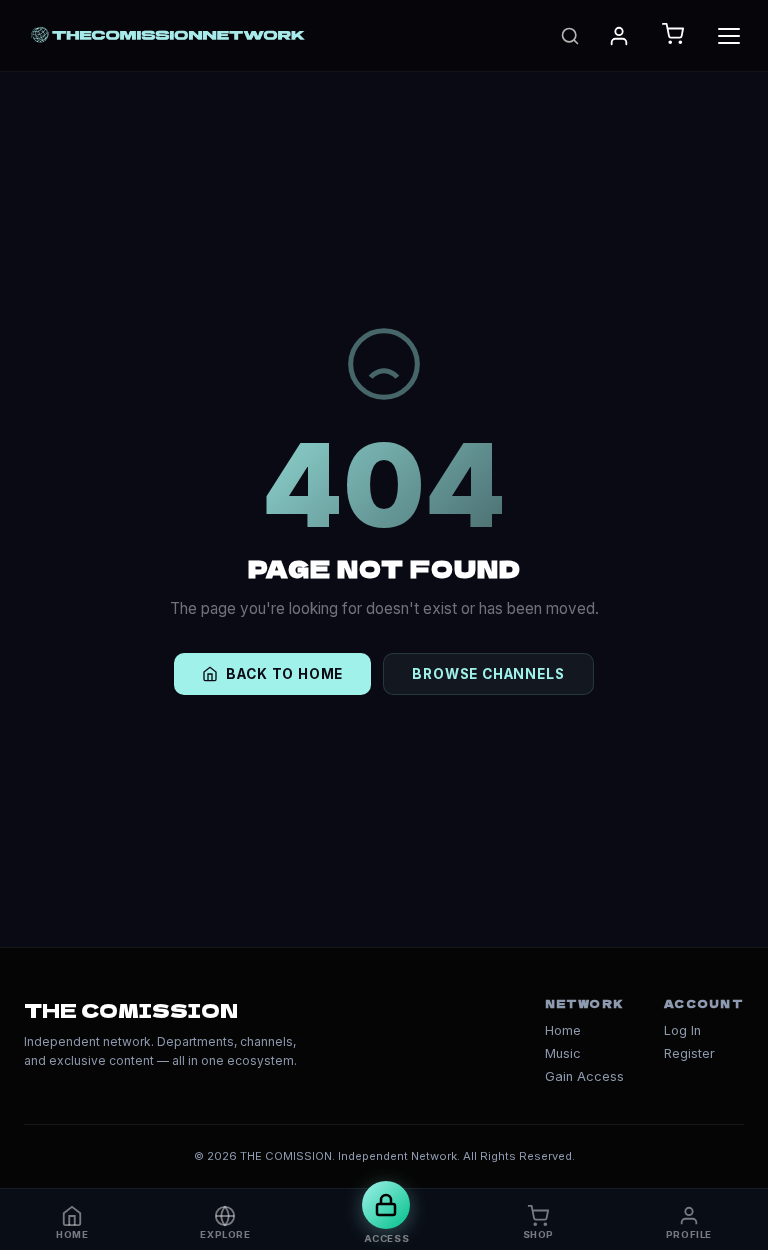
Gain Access (584, 1076)
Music (563, 1053)
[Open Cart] (673, 35)
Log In (682, 1030)
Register (689, 1053)
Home (563, 1030)
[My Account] (619, 36)
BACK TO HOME (284, 674)
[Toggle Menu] (729, 36)
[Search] (570, 36)
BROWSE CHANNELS (488, 674)
